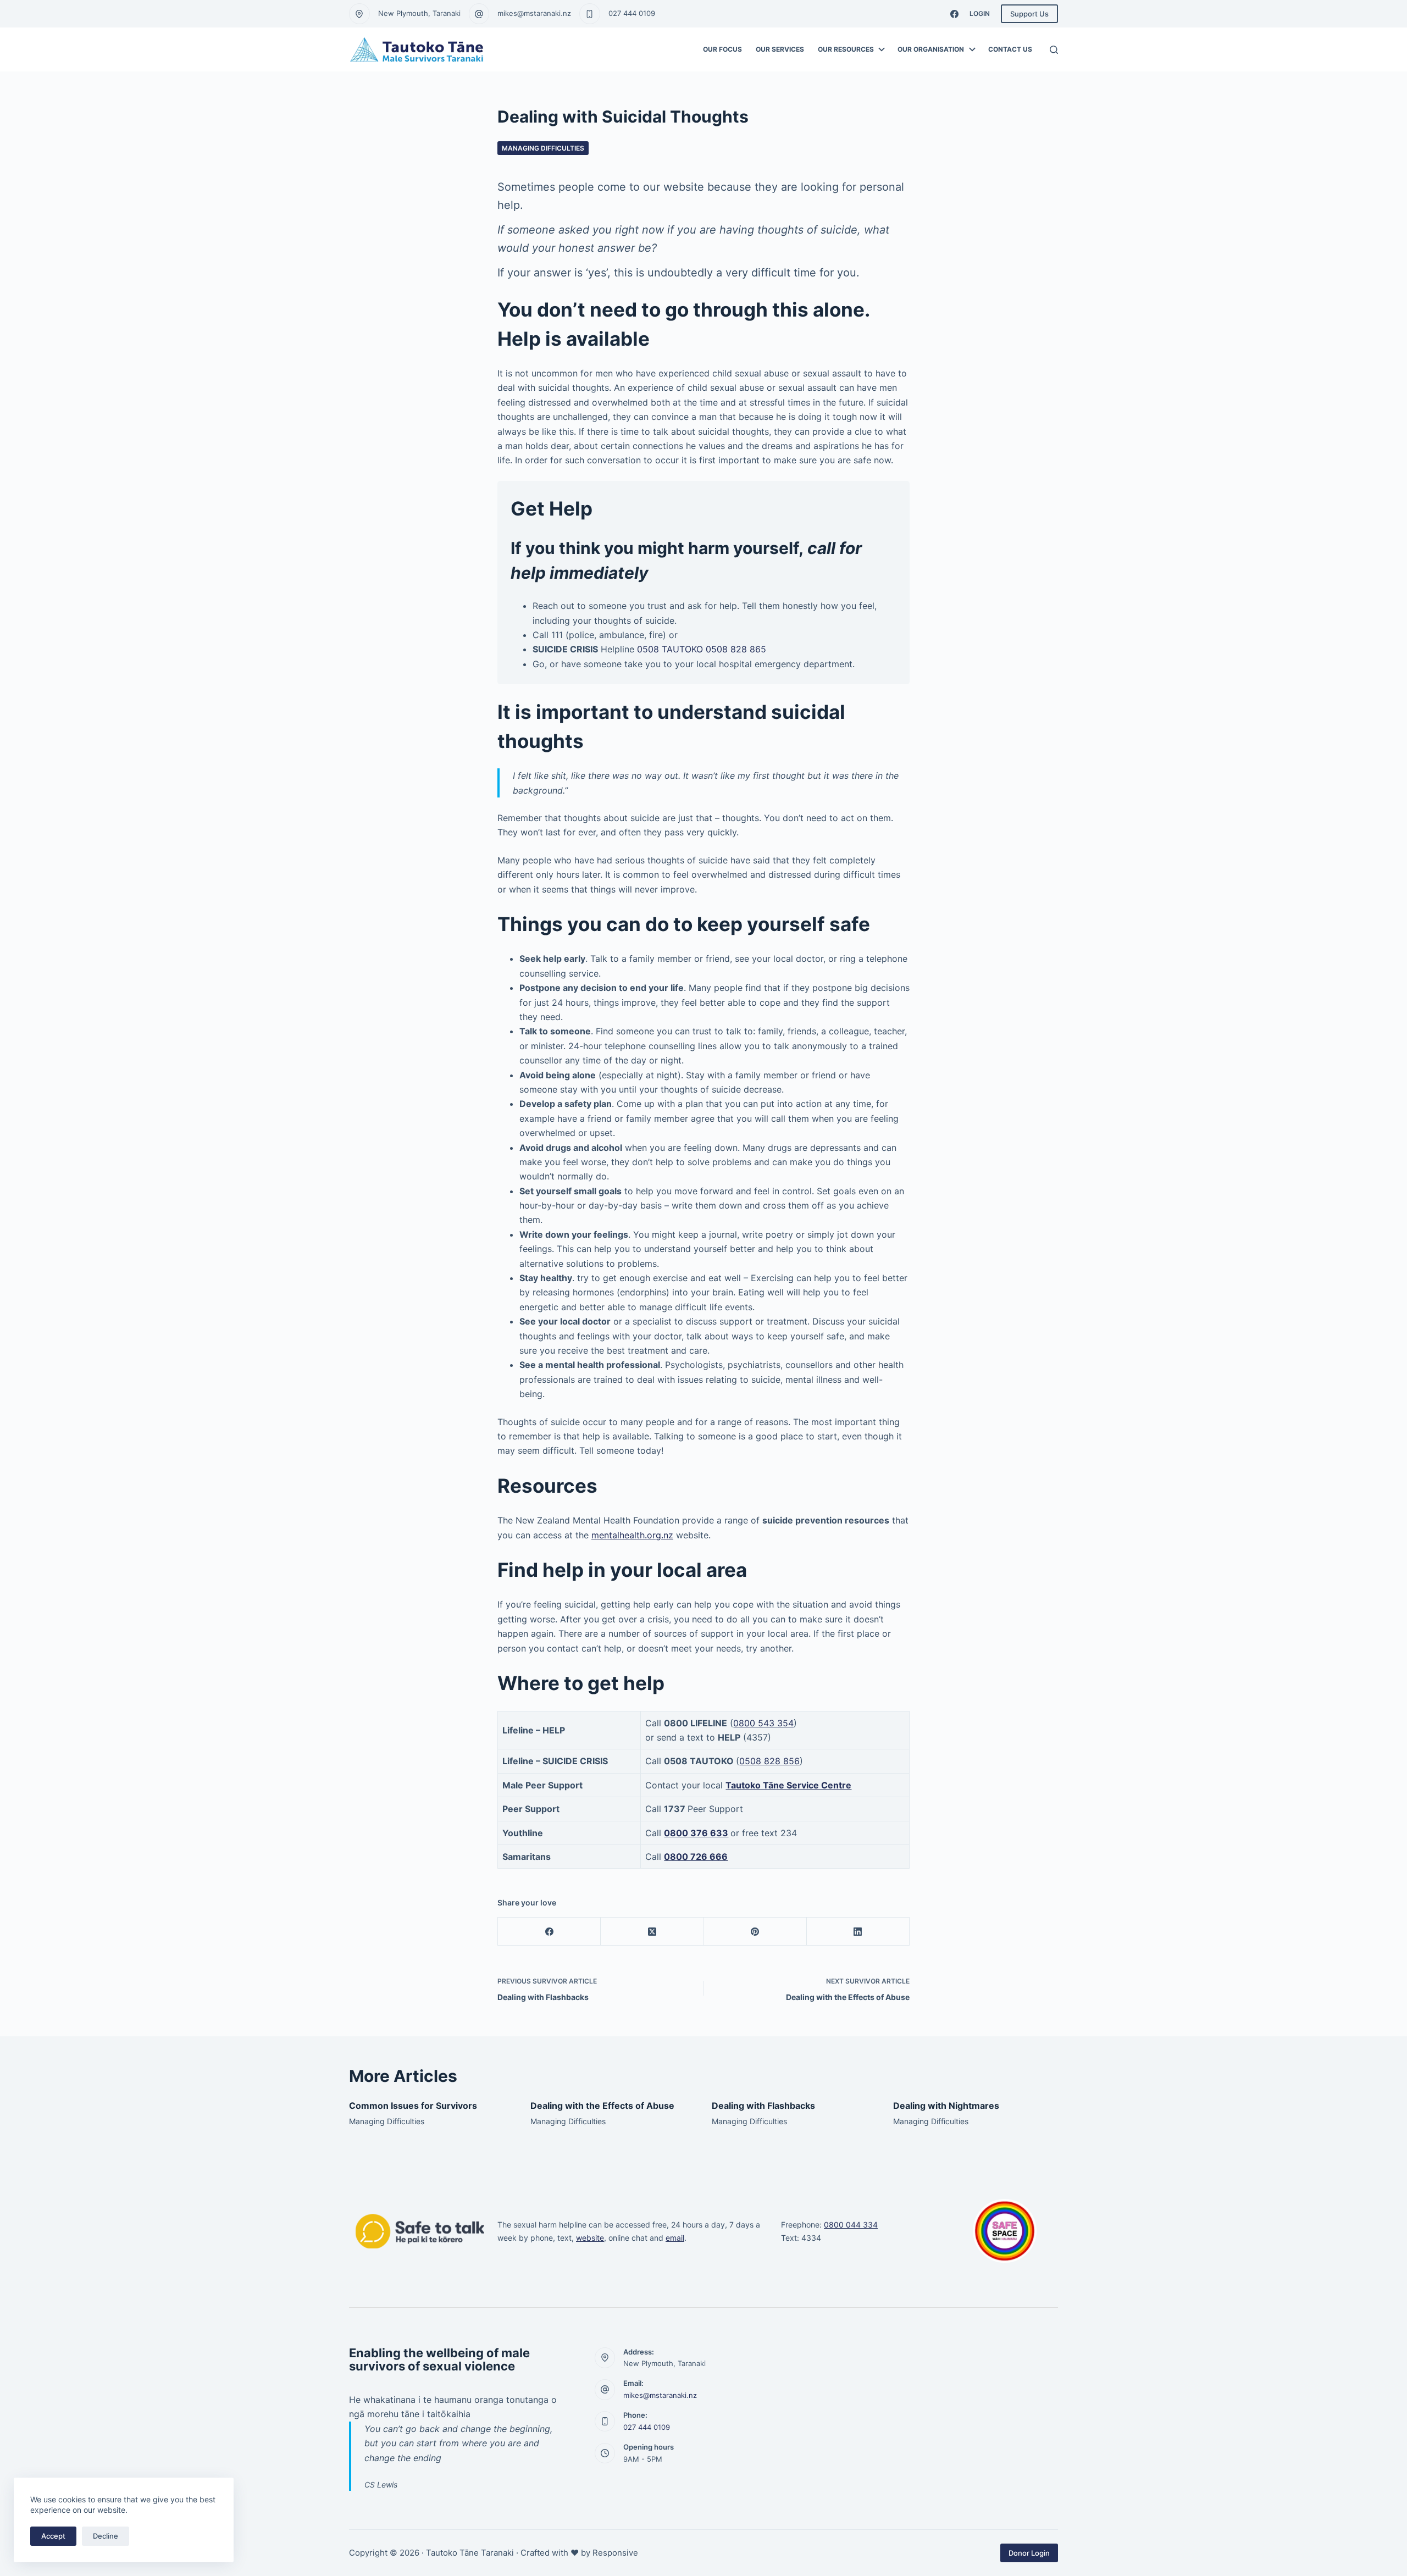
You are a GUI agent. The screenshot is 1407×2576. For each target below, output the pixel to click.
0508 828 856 (769, 1761)
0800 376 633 (696, 1833)
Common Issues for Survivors (413, 2106)
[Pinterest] (755, 1932)
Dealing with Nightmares (946, 2106)
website (590, 2238)
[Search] (1054, 50)
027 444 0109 (632, 13)
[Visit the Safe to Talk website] (420, 2231)
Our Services (780, 49)
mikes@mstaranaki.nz (534, 13)
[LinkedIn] (858, 1932)
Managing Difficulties (543, 148)
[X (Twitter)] (652, 1932)
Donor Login (1029, 2553)
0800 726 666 (696, 1857)
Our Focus (722, 49)
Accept (53, 2536)
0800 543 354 (763, 1723)
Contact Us (1010, 49)
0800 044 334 (851, 2225)
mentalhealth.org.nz (632, 1535)
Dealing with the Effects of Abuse (602, 2106)
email (675, 2238)
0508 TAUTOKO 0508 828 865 (702, 649)
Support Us (1029, 14)
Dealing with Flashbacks (763, 2106)
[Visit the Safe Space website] (1005, 2231)
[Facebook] (954, 14)
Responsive (615, 2553)
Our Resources (846, 49)
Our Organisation (931, 49)
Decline (106, 2536)
